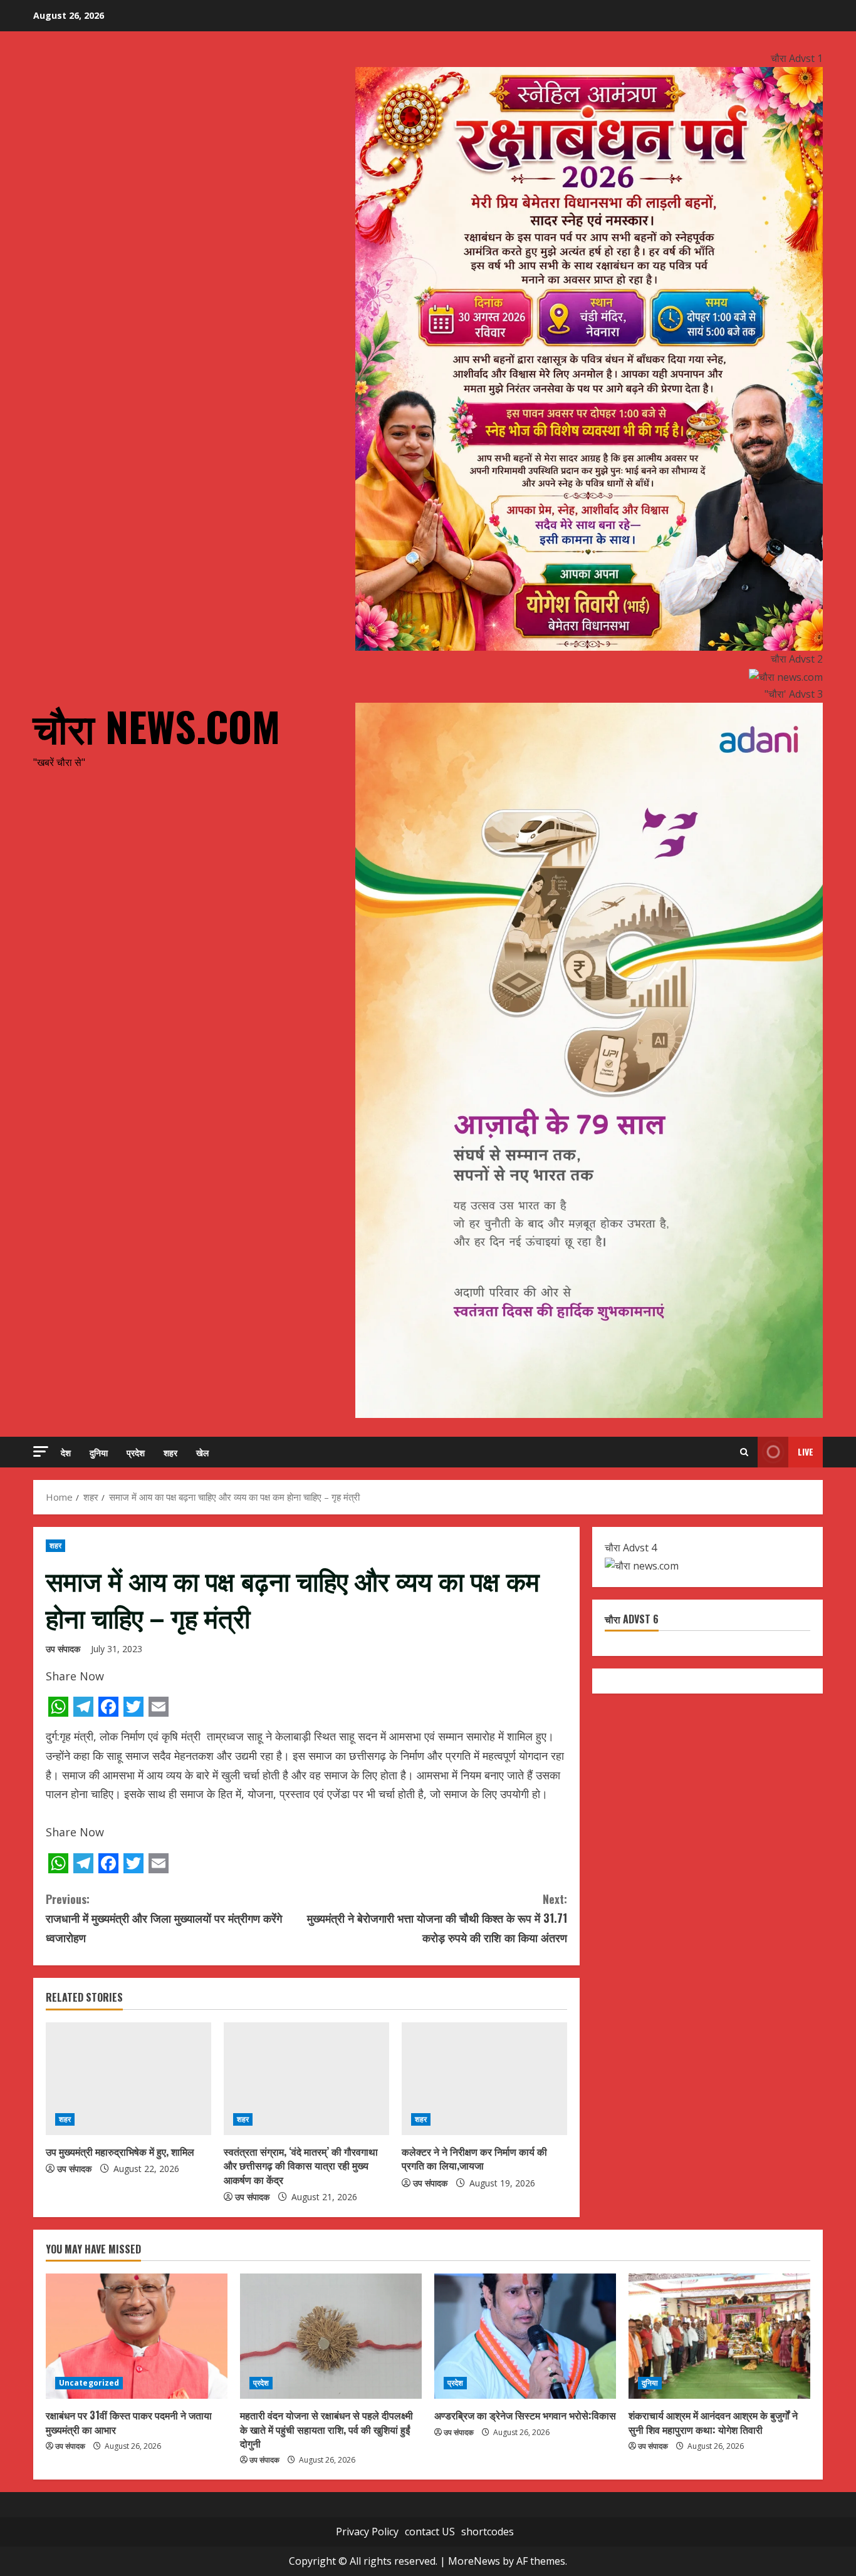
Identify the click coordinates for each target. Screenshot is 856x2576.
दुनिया (99, 1452)
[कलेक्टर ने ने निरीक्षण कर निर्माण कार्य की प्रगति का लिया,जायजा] (484, 2079)
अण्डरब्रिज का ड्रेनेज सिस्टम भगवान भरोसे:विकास (525, 2415)
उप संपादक (63, 1649)
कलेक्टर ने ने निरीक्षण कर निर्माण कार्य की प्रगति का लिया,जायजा (474, 2158)
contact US (430, 2532)
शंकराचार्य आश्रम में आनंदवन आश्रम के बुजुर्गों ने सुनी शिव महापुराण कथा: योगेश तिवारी (713, 2422)
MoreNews (474, 2561)
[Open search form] (744, 1452)
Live (806, 1451)
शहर (170, 1452)
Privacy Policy (367, 2532)
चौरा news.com (157, 726)
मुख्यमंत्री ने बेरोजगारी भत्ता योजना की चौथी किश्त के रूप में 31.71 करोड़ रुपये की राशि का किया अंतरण (437, 1918)
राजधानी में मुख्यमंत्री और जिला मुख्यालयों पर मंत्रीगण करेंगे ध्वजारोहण (164, 1918)
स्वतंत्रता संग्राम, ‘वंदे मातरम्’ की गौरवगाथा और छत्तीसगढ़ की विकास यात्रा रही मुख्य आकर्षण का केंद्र (301, 2165)
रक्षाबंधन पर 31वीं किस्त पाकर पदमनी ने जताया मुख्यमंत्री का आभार (129, 2422)
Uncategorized (89, 2383)
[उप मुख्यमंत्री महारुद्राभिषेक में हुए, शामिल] (128, 2079)
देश (66, 1452)
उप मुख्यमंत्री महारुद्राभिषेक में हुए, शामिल (120, 2151)
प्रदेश (136, 1452)
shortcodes (488, 2532)
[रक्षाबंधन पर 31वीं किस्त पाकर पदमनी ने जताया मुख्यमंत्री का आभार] (137, 2336)
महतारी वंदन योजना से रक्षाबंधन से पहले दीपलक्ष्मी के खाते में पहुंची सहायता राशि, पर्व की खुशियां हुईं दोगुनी (326, 2429)
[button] (41, 1451)
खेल (202, 1452)
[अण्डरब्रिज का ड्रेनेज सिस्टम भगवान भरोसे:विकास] (525, 2336)
